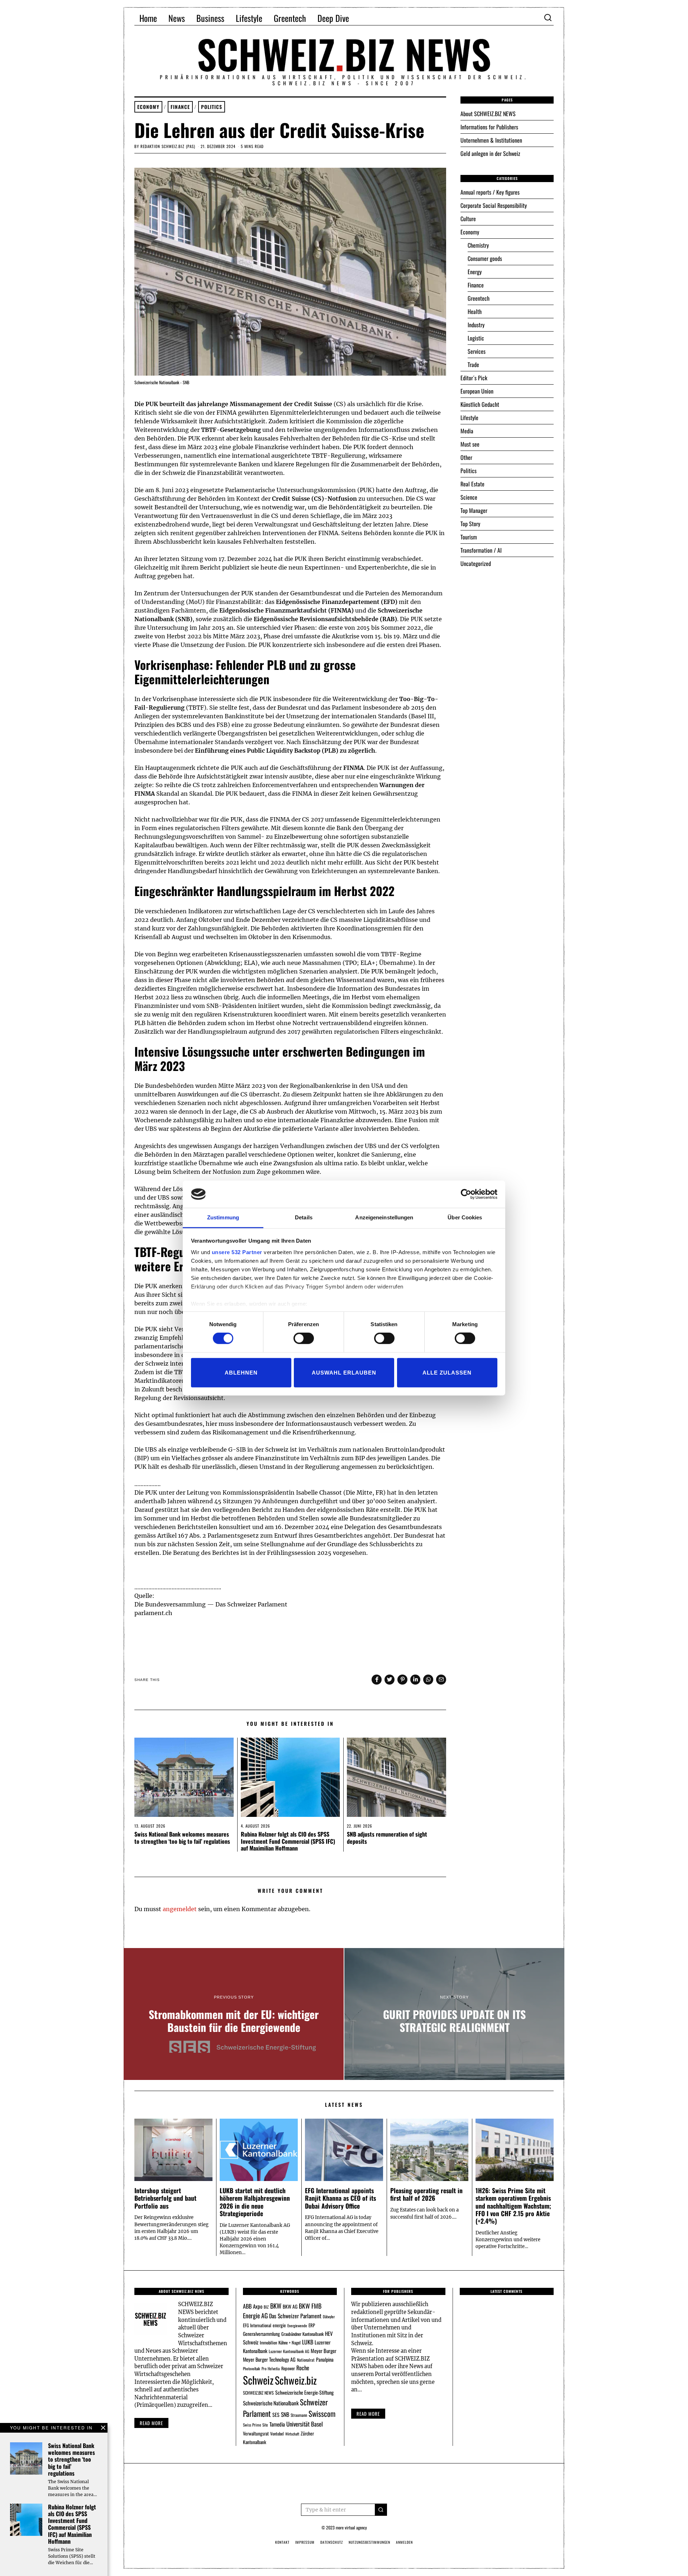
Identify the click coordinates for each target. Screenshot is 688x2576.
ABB (247, 2306)
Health (475, 311)
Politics (212, 107)
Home (148, 18)
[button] (381, 2510)
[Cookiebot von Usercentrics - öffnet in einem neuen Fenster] (466, 1194)
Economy (148, 107)
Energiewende (297, 2325)
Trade (473, 365)
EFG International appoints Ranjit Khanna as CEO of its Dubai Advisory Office (340, 2198)
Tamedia (277, 2424)
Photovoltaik (252, 2368)
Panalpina (325, 2359)
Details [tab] (304, 1217)
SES (276, 2415)
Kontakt (282, 2542)
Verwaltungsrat (256, 2433)
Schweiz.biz (296, 2380)
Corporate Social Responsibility (494, 205)
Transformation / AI (481, 550)
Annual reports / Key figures (490, 192)
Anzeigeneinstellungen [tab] (384, 1217)
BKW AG (290, 2306)
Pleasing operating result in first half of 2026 (426, 2194)
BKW (276, 2306)
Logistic (476, 338)
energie (279, 2325)
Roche (303, 2368)
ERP (312, 2325)
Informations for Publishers (489, 127)
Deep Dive (333, 18)
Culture (468, 219)
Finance (180, 107)
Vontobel (277, 2434)
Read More (368, 2414)
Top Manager (474, 510)
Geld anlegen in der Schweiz (490, 153)
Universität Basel (305, 2424)
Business (210, 18)
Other (466, 457)
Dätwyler (329, 2317)
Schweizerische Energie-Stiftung (304, 2392)
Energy (475, 272)
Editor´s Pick (474, 378)
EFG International (257, 2325)
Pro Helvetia (271, 2368)
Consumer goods (485, 258)
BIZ (266, 2307)
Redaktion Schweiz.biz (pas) (168, 146)
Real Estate (472, 484)
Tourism (469, 537)
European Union (477, 391)
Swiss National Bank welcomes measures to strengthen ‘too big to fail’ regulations (182, 1837)
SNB (285, 2414)
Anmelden (404, 2542)
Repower (288, 2368)
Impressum (305, 2542)
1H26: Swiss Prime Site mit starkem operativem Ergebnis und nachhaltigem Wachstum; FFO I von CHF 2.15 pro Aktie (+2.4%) (513, 2205)
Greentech (290, 18)
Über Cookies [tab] (465, 1217)
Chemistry (478, 245)
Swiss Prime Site (255, 2425)
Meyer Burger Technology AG (269, 2359)
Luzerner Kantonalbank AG (289, 2351)
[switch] (304, 1338)
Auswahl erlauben (344, 1372)
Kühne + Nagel (290, 2342)
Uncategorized (476, 563)
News (177, 18)
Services (477, 351)
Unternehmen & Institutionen (491, 140)
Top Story (470, 524)
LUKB (308, 2342)
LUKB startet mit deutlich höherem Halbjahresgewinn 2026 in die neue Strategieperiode (255, 2202)
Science (469, 497)
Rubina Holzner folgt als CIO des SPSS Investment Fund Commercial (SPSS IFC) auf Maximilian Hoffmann (288, 1841)
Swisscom (322, 2413)
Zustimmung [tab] (223, 1217)
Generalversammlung (261, 2334)
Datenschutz (332, 2542)
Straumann (299, 2415)
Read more (151, 2423)
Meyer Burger (324, 2351)
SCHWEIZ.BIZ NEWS (258, 2393)
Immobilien (268, 2342)
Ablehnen (241, 1372)
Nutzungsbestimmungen (369, 2542)
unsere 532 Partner (237, 1252)
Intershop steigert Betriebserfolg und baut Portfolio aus (165, 2198)
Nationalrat (306, 2360)
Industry (476, 325)
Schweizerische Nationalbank (271, 2403)
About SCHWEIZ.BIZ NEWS (488, 114)
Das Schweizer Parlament (295, 2316)
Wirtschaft (292, 2434)
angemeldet (180, 1909)
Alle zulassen (447, 1372)
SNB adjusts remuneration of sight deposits (387, 1837)
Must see (470, 444)
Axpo (258, 2306)
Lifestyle (249, 18)
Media (467, 431)
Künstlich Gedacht (480, 404)
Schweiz (258, 2380)
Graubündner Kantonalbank (302, 2334)
